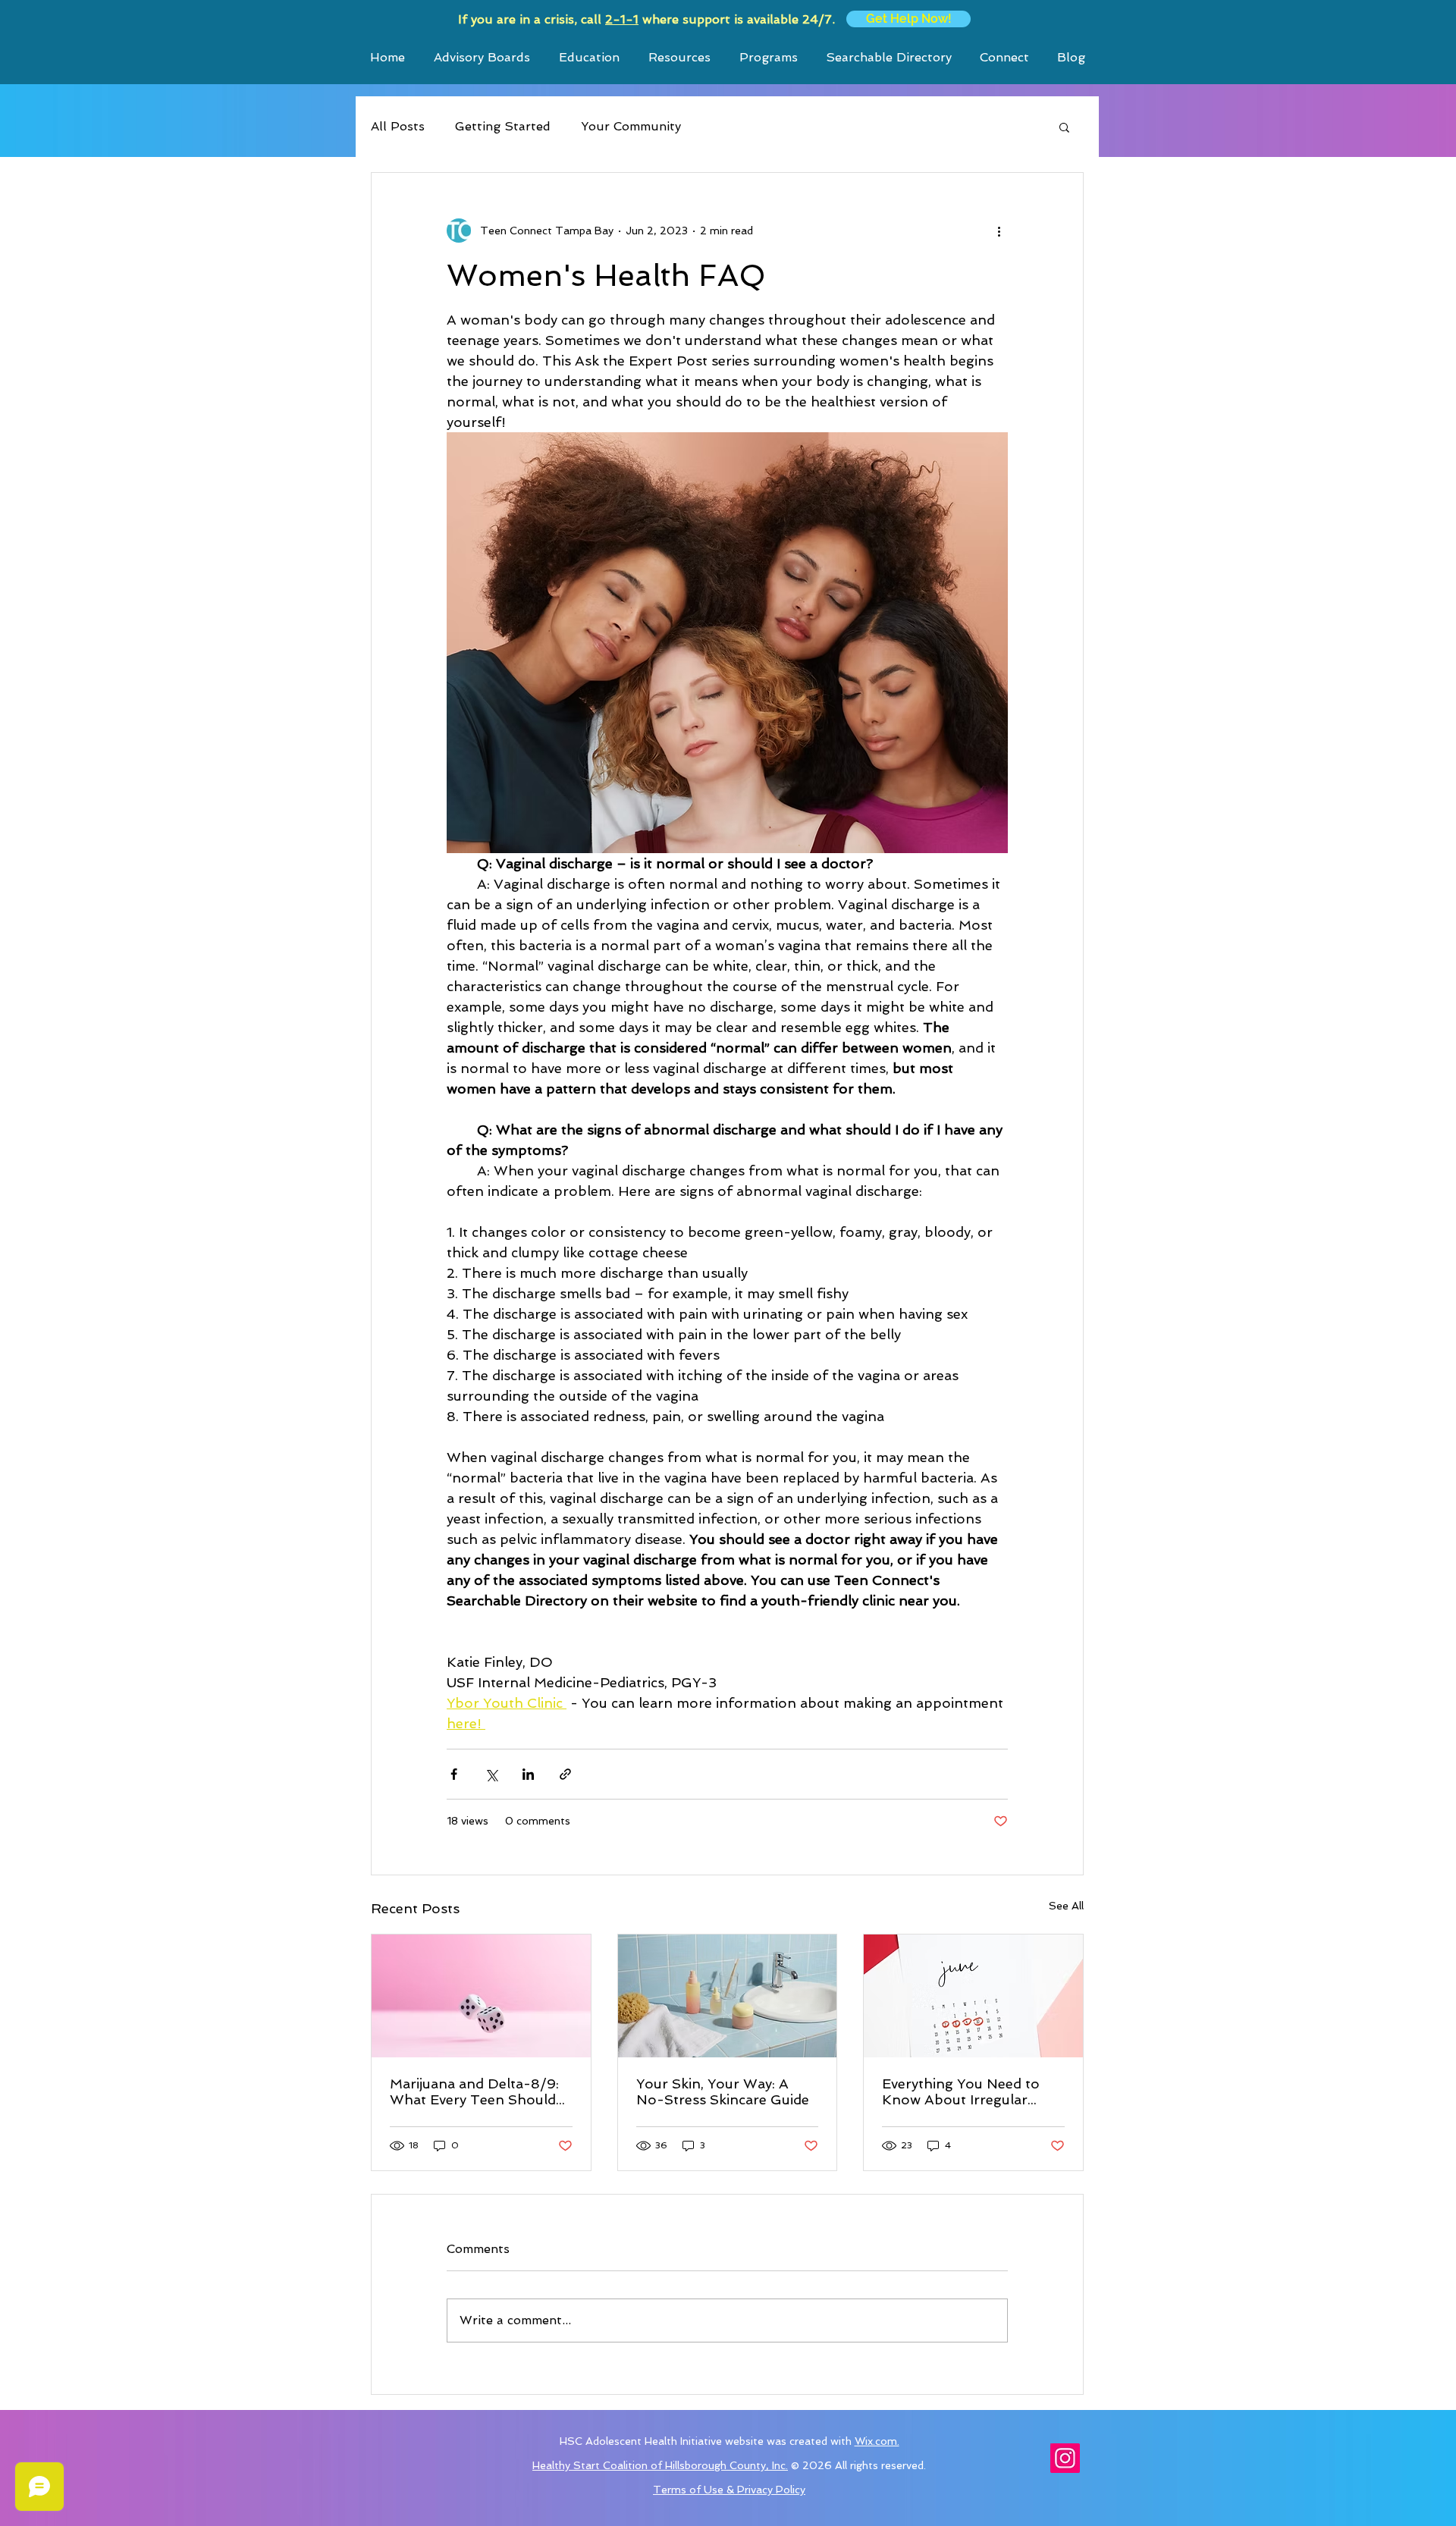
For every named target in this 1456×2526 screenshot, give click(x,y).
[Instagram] (1065, 2458)
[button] (1064, 127)
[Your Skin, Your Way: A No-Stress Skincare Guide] (728, 1996)
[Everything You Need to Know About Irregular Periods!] (973, 1996)
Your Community (631, 126)
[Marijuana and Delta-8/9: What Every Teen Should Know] (481, 1996)
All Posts (398, 126)
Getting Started (503, 126)
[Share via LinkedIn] (528, 1774)
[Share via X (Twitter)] (491, 1774)
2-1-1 (622, 19)
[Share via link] (565, 1774)
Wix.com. (877, 2441)
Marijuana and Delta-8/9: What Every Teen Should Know (474, 2091)
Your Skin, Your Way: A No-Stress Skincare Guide (723, 2091)
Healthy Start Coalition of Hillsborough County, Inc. (660, 2465)
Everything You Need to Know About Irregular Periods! (961, 2091)
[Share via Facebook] (454, 1774)
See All (1066, 1906)
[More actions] (999, 231)
